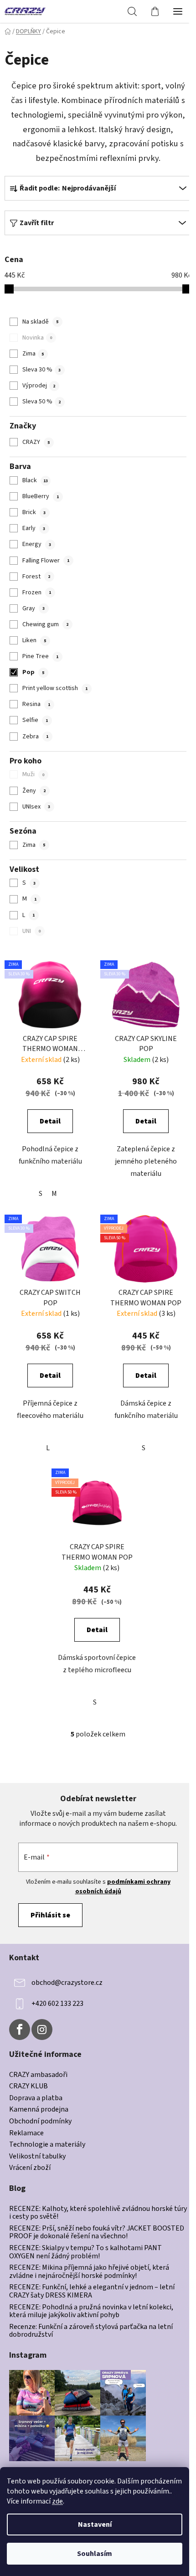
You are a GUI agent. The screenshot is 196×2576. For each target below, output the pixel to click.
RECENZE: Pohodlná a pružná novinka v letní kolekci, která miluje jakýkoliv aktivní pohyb (91, 2311)
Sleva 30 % (41, 370)
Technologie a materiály (47, 2145)
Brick (34, 512)
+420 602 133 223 (57, 2004)
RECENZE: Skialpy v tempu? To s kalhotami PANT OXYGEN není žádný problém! (85, 2252)
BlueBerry (41, 496)
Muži (33, 774)
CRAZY (36, 442)
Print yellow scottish (55, 688)
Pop (33, 672)
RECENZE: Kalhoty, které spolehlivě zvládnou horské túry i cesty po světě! (98, 2213)
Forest (36, 577)
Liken (34, 640)
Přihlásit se (50, 1915)
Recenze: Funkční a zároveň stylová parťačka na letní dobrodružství (91, 2331)
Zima (33, 354)
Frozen (37, 592)
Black (35, 480)
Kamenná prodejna (39, 2110)
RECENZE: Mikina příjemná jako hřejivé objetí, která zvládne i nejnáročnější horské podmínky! (89, 2272)
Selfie (35, 720)
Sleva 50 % (41, 402)
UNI (31, 931)
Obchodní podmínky (40, 2122)
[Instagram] (42, 2030)
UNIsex (36, 807)
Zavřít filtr (37, 223)
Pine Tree (40, 656)
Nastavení (95, 2524)
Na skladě (40, 322)
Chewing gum (45, 624)
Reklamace (26, 2133)
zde (57, 2501)
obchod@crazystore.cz (67, 1983)
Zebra (35, 737)
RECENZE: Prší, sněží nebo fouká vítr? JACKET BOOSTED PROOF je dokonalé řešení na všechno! (97, 2233)
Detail (50, 1121)
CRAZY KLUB (28, 2087)
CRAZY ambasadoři (38, 2075)
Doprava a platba (36, 2098)
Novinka (37, 338)
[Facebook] (20, 2030)
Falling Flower (46, 561)
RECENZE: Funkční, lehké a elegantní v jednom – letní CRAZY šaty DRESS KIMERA (92, 2291)
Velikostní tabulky (37, 2157)
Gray (34, 608)
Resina (36, 704)
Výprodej (39, 386)
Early (34, 528)
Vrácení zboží (30, 2168)
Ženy (34, 791)
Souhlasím (95, 2554)
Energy (37, 544)
